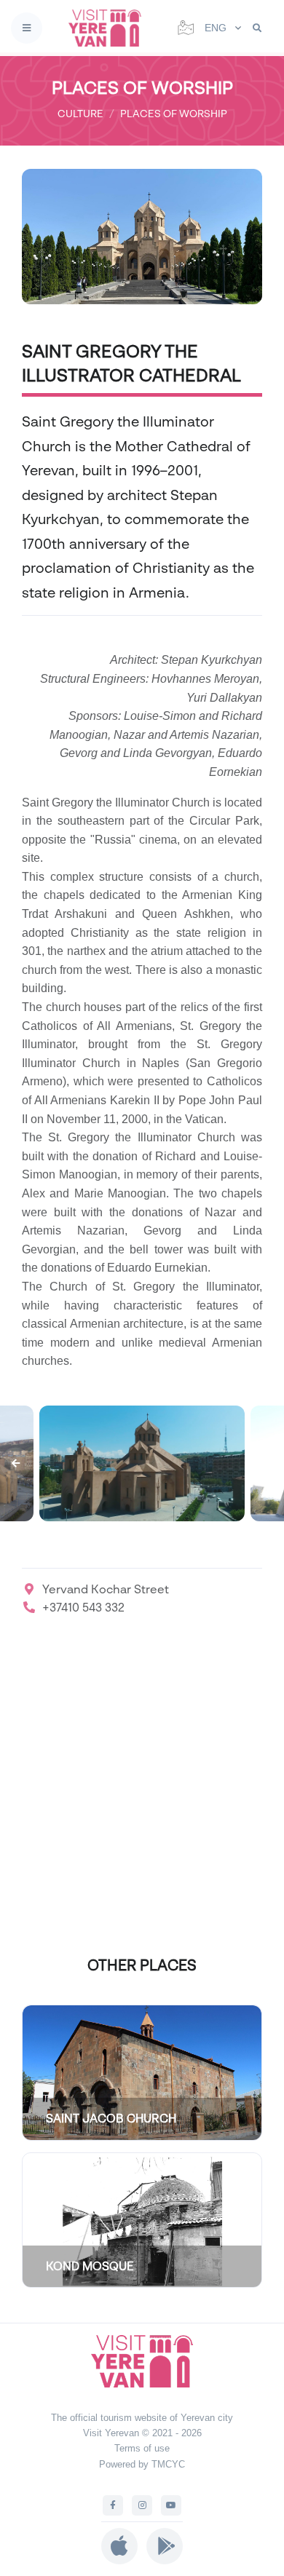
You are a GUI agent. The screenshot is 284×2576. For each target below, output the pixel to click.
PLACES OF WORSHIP (174, 113)
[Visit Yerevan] (109, 28)
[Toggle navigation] (27, 28)
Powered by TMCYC (142, 2464)
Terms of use (142, 2448)
